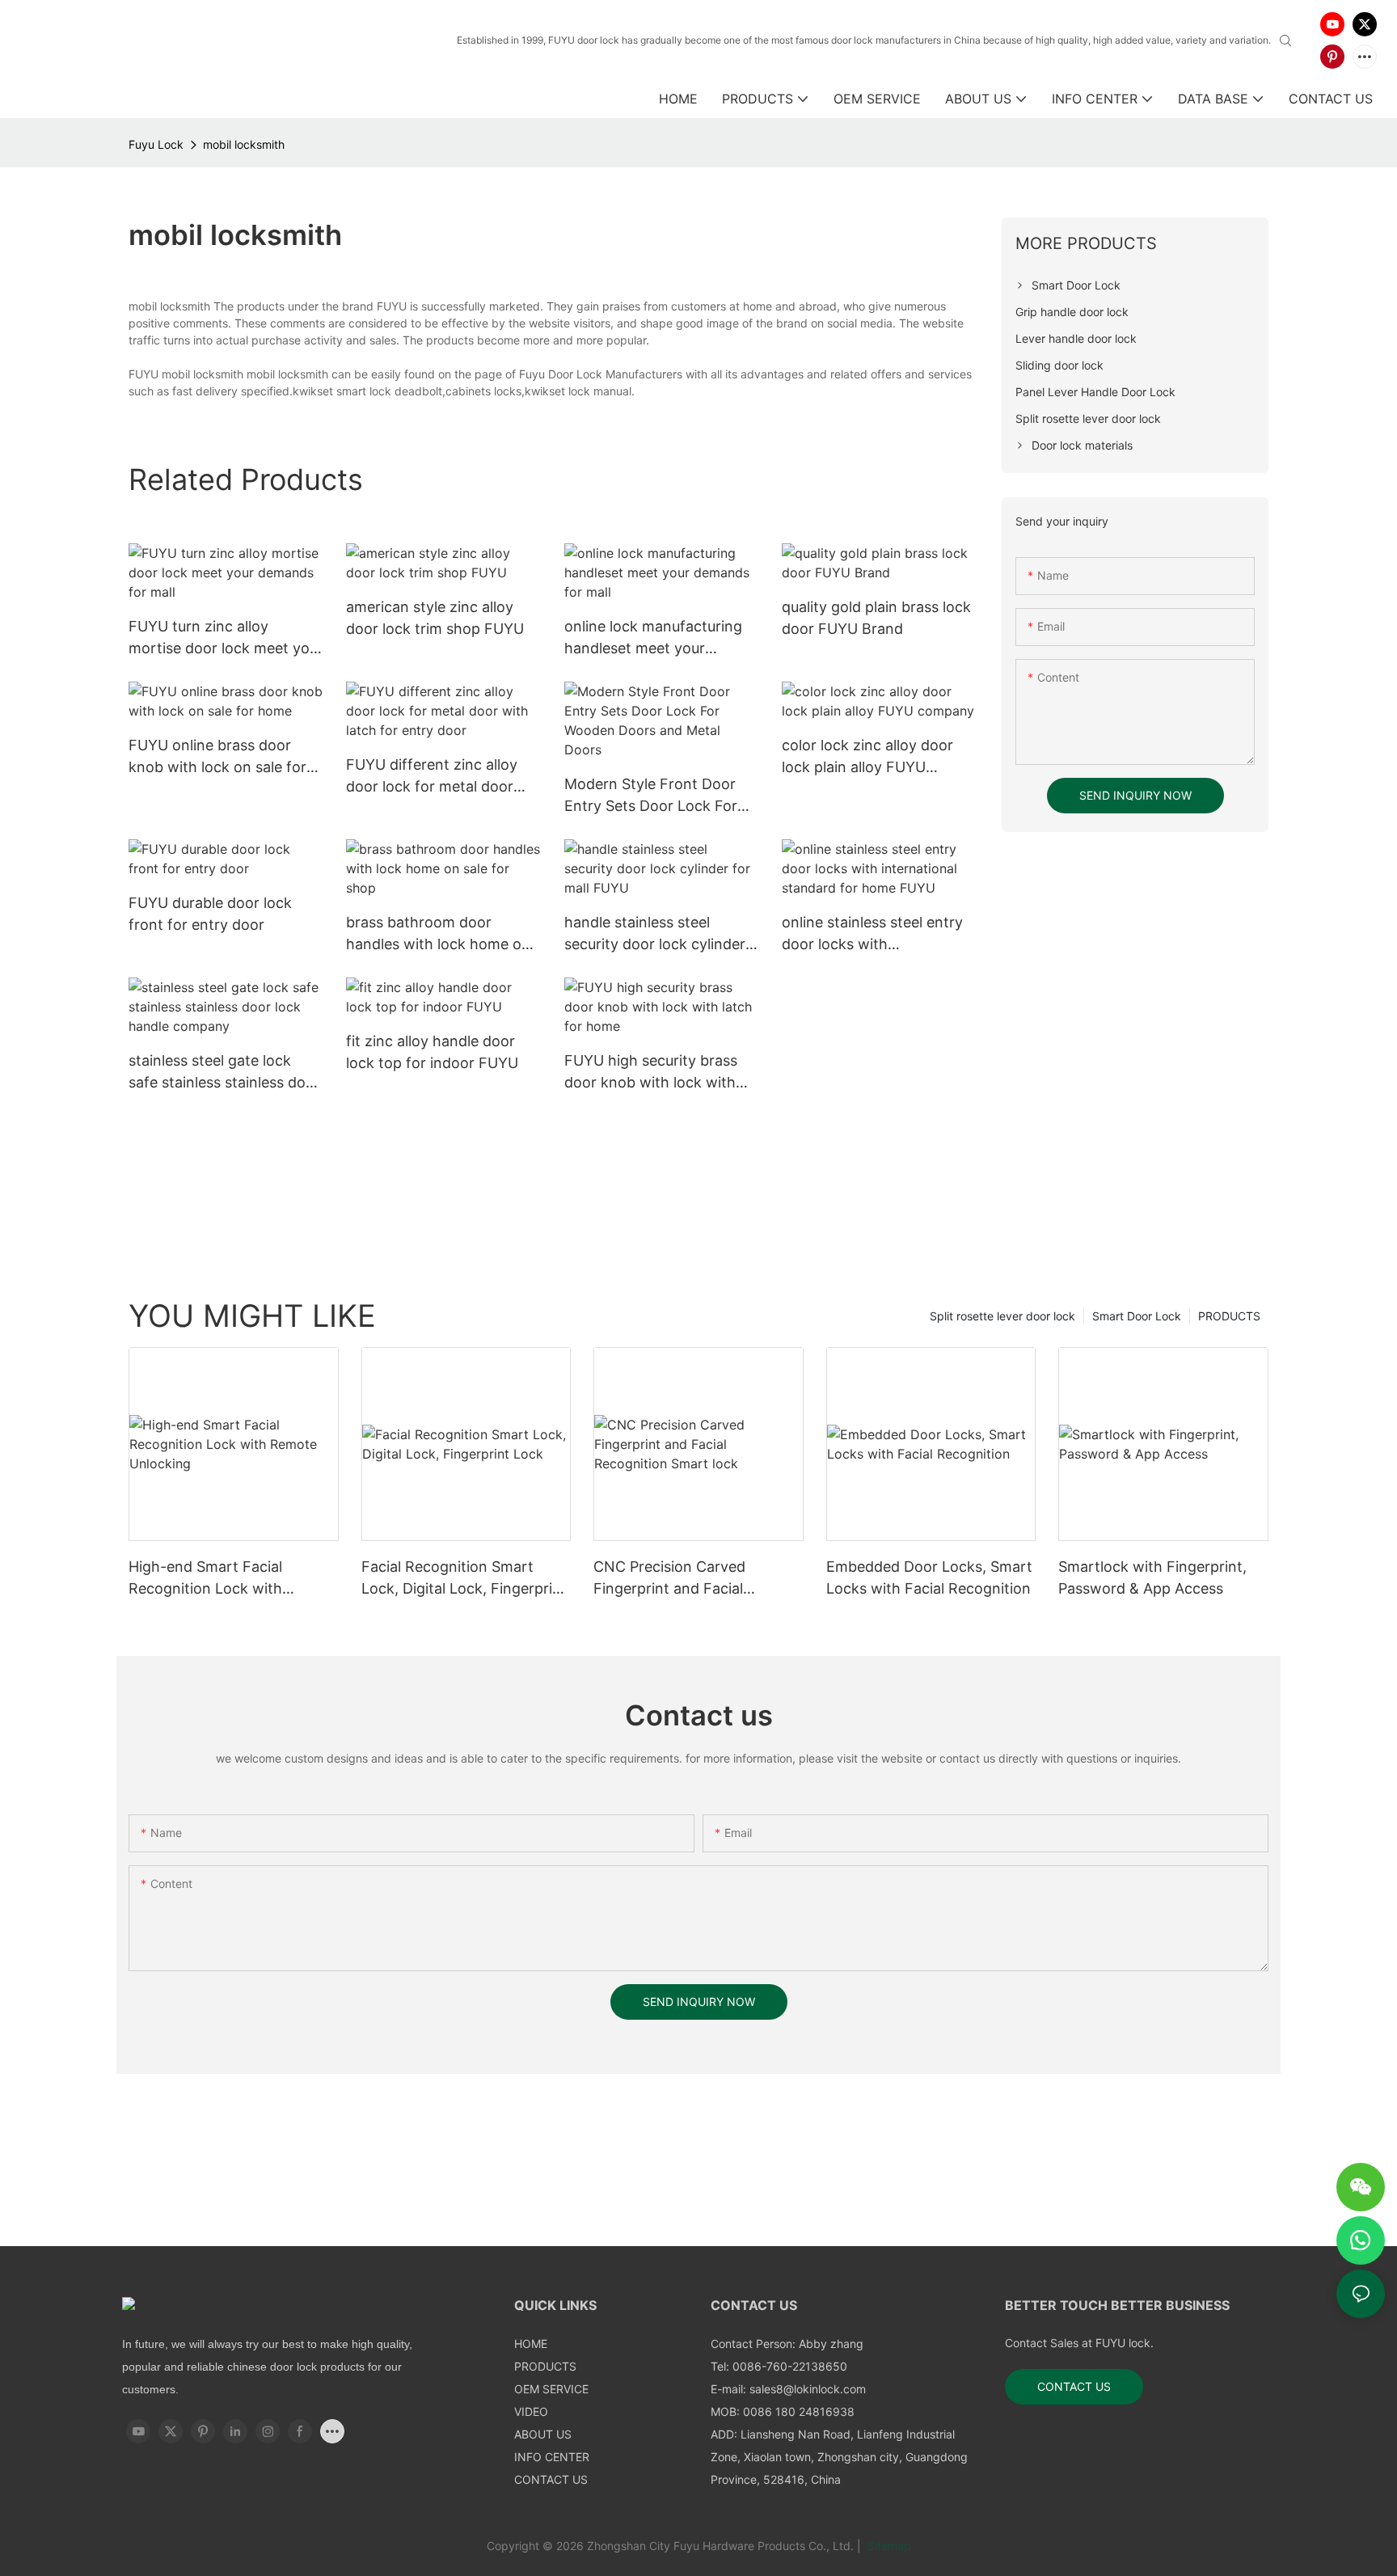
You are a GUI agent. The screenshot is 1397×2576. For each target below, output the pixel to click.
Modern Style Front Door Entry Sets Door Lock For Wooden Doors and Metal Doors (651, 796)
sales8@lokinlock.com (808, 2389)
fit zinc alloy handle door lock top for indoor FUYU (432, 1052)
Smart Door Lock (1137, 1316)
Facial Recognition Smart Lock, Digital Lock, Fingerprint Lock (464, 1579)
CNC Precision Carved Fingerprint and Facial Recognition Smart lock (674, 1579)
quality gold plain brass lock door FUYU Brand (876, 618)
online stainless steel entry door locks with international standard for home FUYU (872, 934)
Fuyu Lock (156, 144)
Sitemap (888, 2546)
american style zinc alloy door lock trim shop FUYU (435, 618)
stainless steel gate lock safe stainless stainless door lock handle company (224, 1073)
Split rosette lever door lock (1002, 1316)
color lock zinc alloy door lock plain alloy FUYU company (867, 757)
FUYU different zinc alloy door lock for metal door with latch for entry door (432, 777)
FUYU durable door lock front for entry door (210, 914)
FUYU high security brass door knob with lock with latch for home (651, 1073)
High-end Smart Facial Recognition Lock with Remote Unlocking (205, 1579)
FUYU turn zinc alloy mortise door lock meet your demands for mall (226, 638)
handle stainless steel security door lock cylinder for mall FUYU (655, 934)
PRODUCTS (1229, 1316)
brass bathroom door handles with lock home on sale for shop (438, 934)
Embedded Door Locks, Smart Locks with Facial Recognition (929, 1577)
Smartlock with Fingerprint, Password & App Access (1152, 1577)
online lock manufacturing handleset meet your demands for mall (653, 638)
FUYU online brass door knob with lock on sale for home (217, 757)
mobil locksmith (244, 144)
